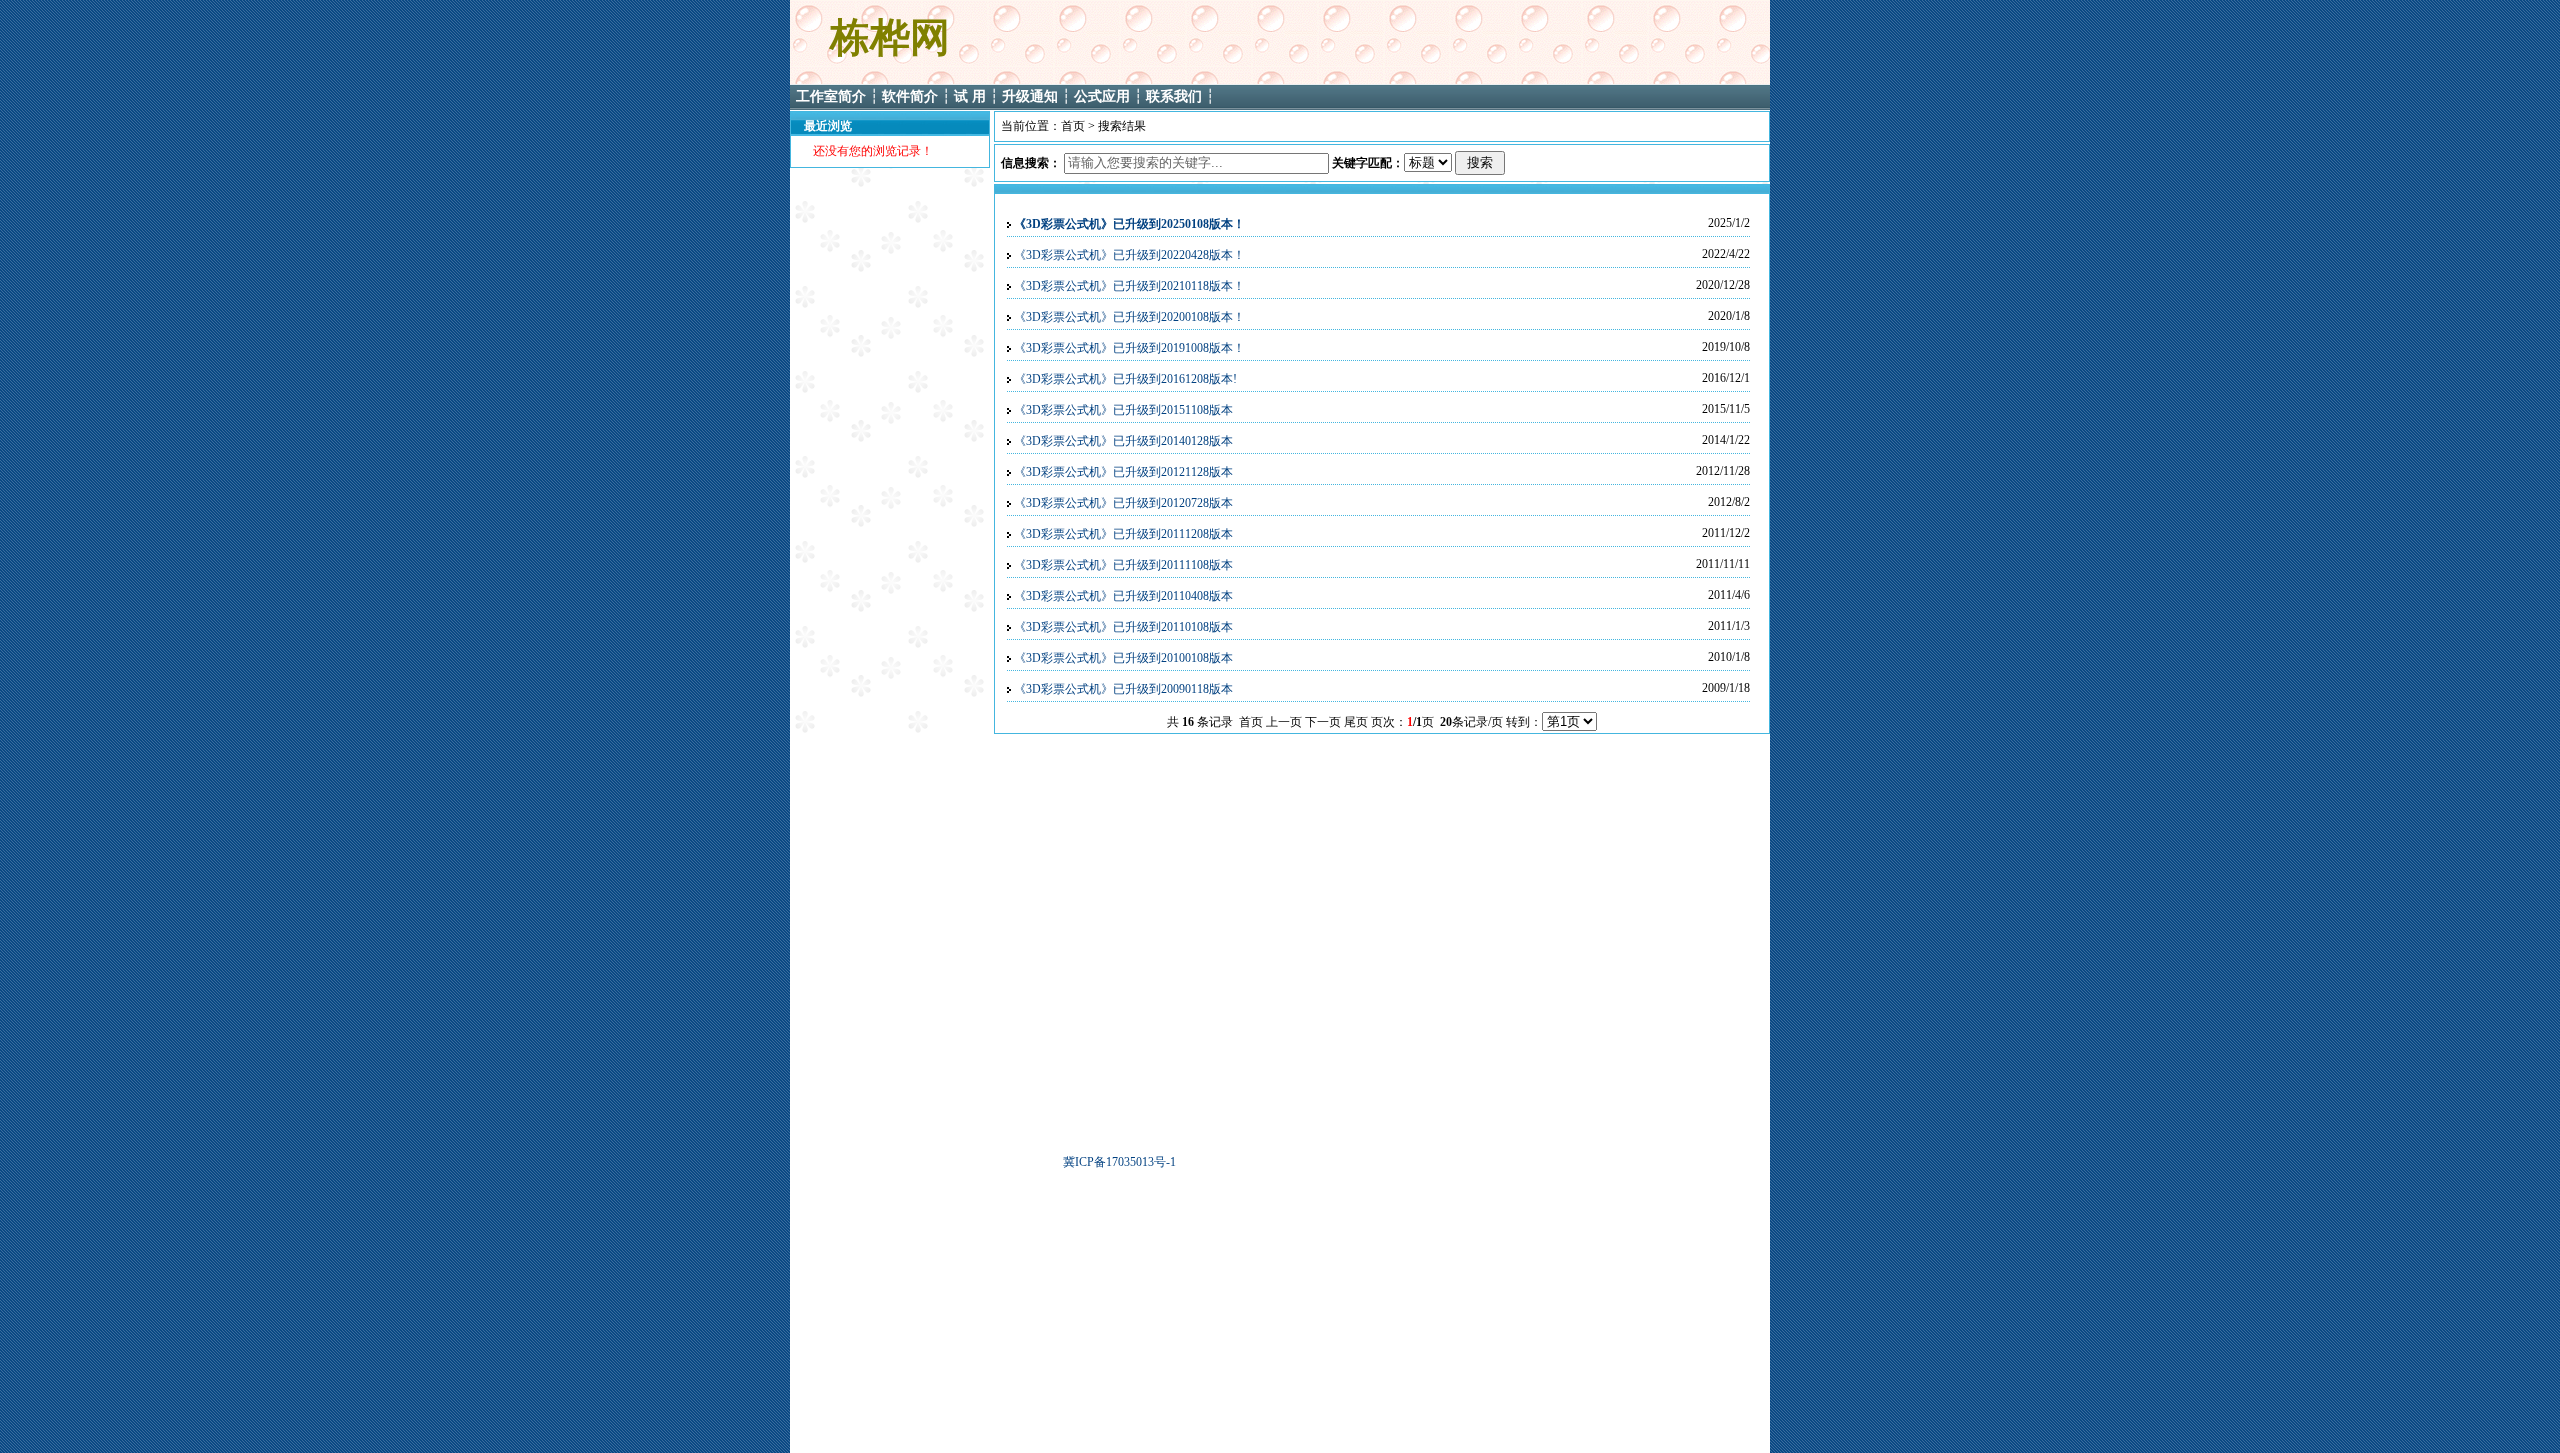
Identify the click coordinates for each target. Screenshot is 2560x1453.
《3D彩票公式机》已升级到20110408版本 (1123, 596)
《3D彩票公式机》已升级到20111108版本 (1123, 565)
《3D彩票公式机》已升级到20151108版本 (1123, 410)
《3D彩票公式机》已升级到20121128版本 (1123, 472)
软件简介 (910, 96)
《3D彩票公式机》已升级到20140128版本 (1123, 441)
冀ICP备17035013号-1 (1119, 1162)
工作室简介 (831, 96)
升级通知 (1030, 96)
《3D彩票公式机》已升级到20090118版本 (1123, 689)
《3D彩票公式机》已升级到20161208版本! (1125, 379)
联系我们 (1174, 96)
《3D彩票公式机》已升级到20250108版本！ (1129, 224)
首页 (1073, 126)
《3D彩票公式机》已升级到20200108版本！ (1129, 317)
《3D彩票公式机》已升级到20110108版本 (1123, 627)
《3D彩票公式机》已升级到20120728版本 (1123, 503)
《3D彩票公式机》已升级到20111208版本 (1123, 534)
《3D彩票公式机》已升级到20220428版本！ (1129, 255)
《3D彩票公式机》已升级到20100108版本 (1123, 658)
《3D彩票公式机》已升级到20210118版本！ (1129, 286)
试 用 (972, 96)
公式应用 (1102, 96)
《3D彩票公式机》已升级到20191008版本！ (1129, 348)
